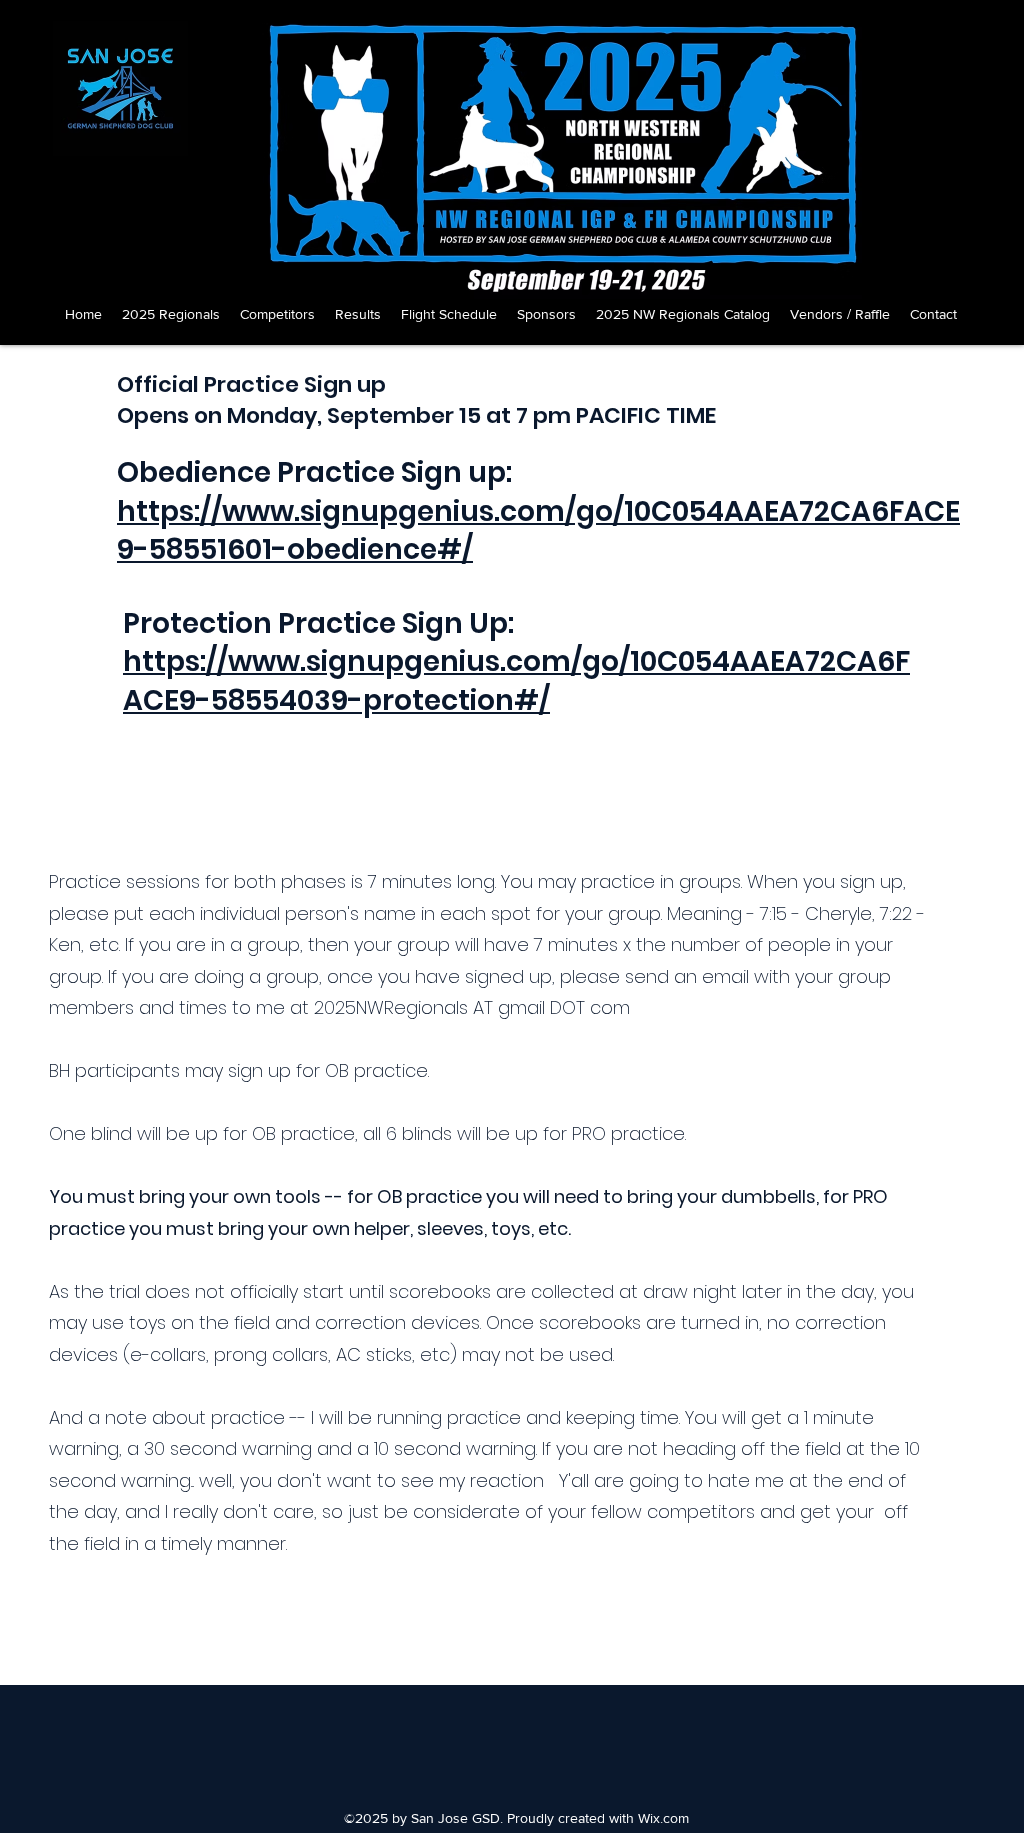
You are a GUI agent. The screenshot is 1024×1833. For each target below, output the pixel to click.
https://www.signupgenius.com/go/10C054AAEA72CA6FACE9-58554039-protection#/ (516, 681)
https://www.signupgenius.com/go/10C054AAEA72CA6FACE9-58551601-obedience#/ (538, 531)
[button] (171, 314)
